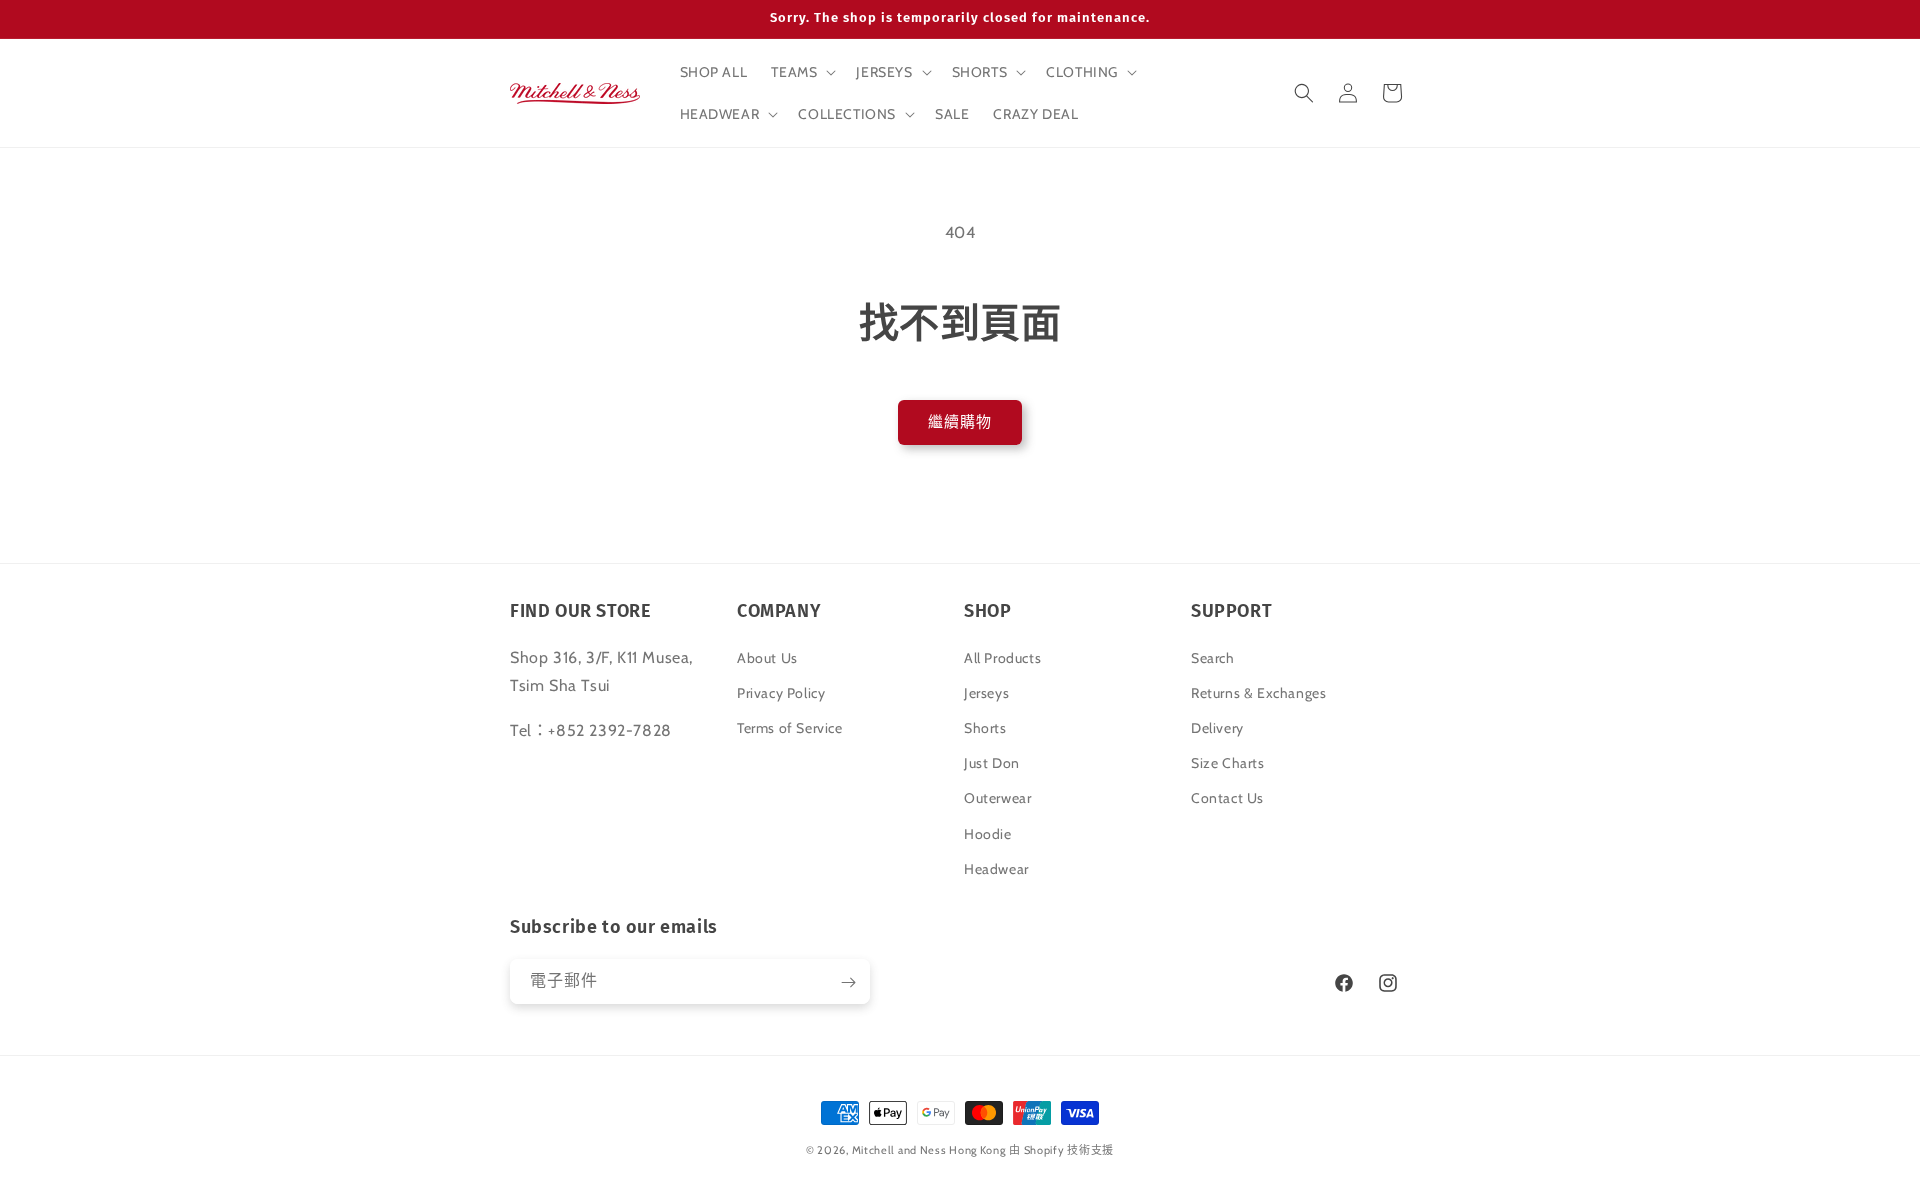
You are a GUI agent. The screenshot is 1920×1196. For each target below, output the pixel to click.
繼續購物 (960, 422)
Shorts (985, 727)
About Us (767, 657)
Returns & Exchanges (1258, 692)
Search (1213, 657)
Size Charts (1228, 762)
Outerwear (997, 798)
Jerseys (986, 692)
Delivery (1217, 727)
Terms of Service (790, 727)
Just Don (992, 762)
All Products (1002, 657)
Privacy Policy (781, 692)
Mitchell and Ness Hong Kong (929, 1150)
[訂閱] (848, 982)
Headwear (996, 868)
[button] (801, 72)
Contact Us (1227, 798)
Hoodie (988, 833)
